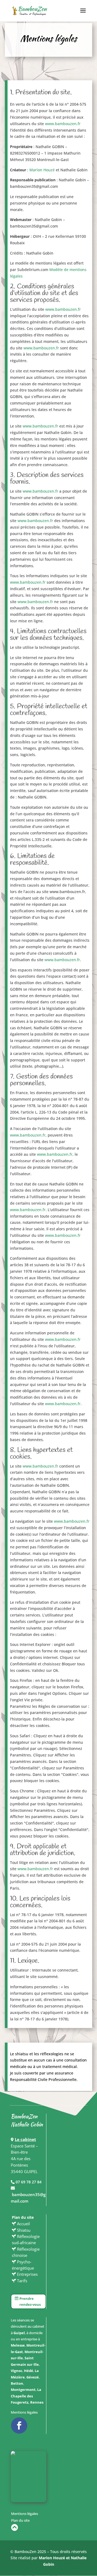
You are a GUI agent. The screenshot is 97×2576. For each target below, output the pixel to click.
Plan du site (20, 2520)
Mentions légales (24, 2412)
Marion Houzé (42, 170)
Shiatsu (24, 2230)
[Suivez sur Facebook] (19, 2425)
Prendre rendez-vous (30, 2301)
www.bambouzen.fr (63, 124)
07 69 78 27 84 (28, 2182)
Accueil (23, 2224)
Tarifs (22, 2281)
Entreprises (27, 2274)
